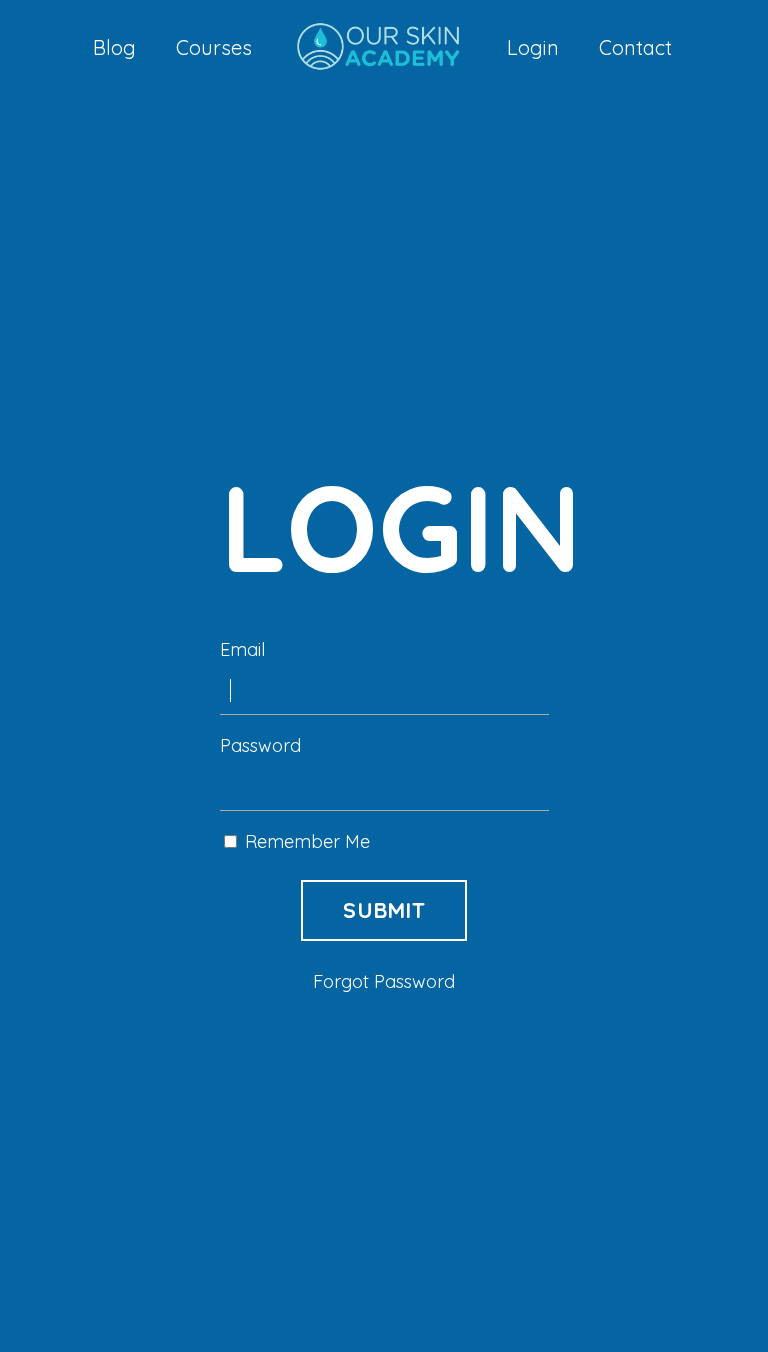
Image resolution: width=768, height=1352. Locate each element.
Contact (635, 48)
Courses (214, 48)
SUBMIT (384, 909)
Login (533, 48)
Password (260, 746)
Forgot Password (384, 981)
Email (242, 650)
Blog (114, 48)
